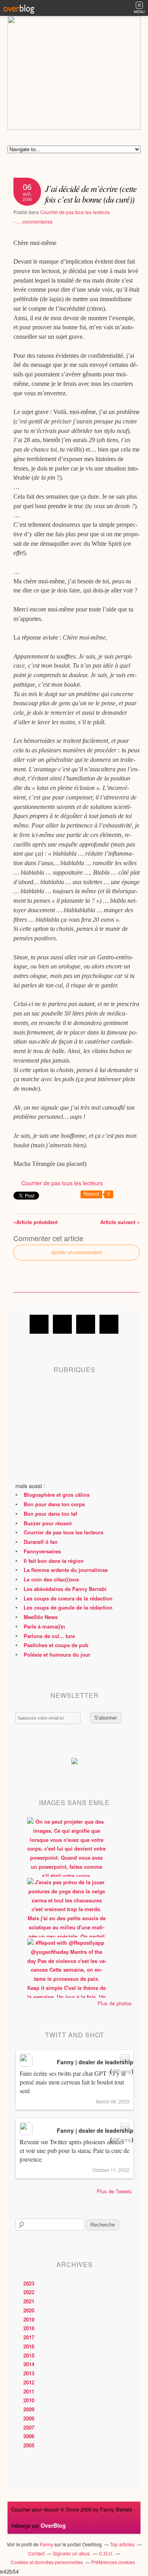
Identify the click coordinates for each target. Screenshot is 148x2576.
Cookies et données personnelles (47, 2562)
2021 (29, 2301)
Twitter (62, 1324)
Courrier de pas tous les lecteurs (75, 212)
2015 (29, 2355)
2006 (29, 2436)
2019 (29, 2319)
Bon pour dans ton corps (54, 1504)
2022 (29, 2292)
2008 (29, 2418)
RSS (109, 1324)
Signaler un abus (72, 2553)
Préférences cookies (113, 2562)
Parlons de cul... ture (49, 1636)
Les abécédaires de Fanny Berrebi (65, 1589)
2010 (29, 2400)
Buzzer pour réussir (48, 1523)
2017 (29, 2337)
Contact (36, 2553)
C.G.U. (106, 2553)
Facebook (39, 1324)
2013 (29, 2373)
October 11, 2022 (111, 2170)
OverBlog (53, 2525)
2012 (29, 2382)
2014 (29, 2364)
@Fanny (122, 2071)
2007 (29, 2427)
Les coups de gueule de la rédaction (68, 1607)
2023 (29, 2283)
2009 (29, 2409)
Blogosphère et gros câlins (57, 1495)
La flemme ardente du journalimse (66, 1570)
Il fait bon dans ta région (54, 1561)
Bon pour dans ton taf (50, 1514)
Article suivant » (120, 1222)
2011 (29, 2391)
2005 (29, 2445)
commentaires (34, 221)
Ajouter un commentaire (77, 1253)
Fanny (47, 2544)
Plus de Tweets (114, 2191)
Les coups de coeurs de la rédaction (68, 1598)
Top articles (122, 2544)
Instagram (86, 1324)
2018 (29, 2328)
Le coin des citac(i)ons (51, 1579)
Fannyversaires (42, 1551)
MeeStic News (41, 1617)
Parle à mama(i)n (44, 1626)
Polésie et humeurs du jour (57, 1654)
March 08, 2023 (113, 2101)
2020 (29, 2310)
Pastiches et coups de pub (56, 1645)
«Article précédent (36, 1222)
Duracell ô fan (41, 1542)
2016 (29, 2346)
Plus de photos (115, 2003)
